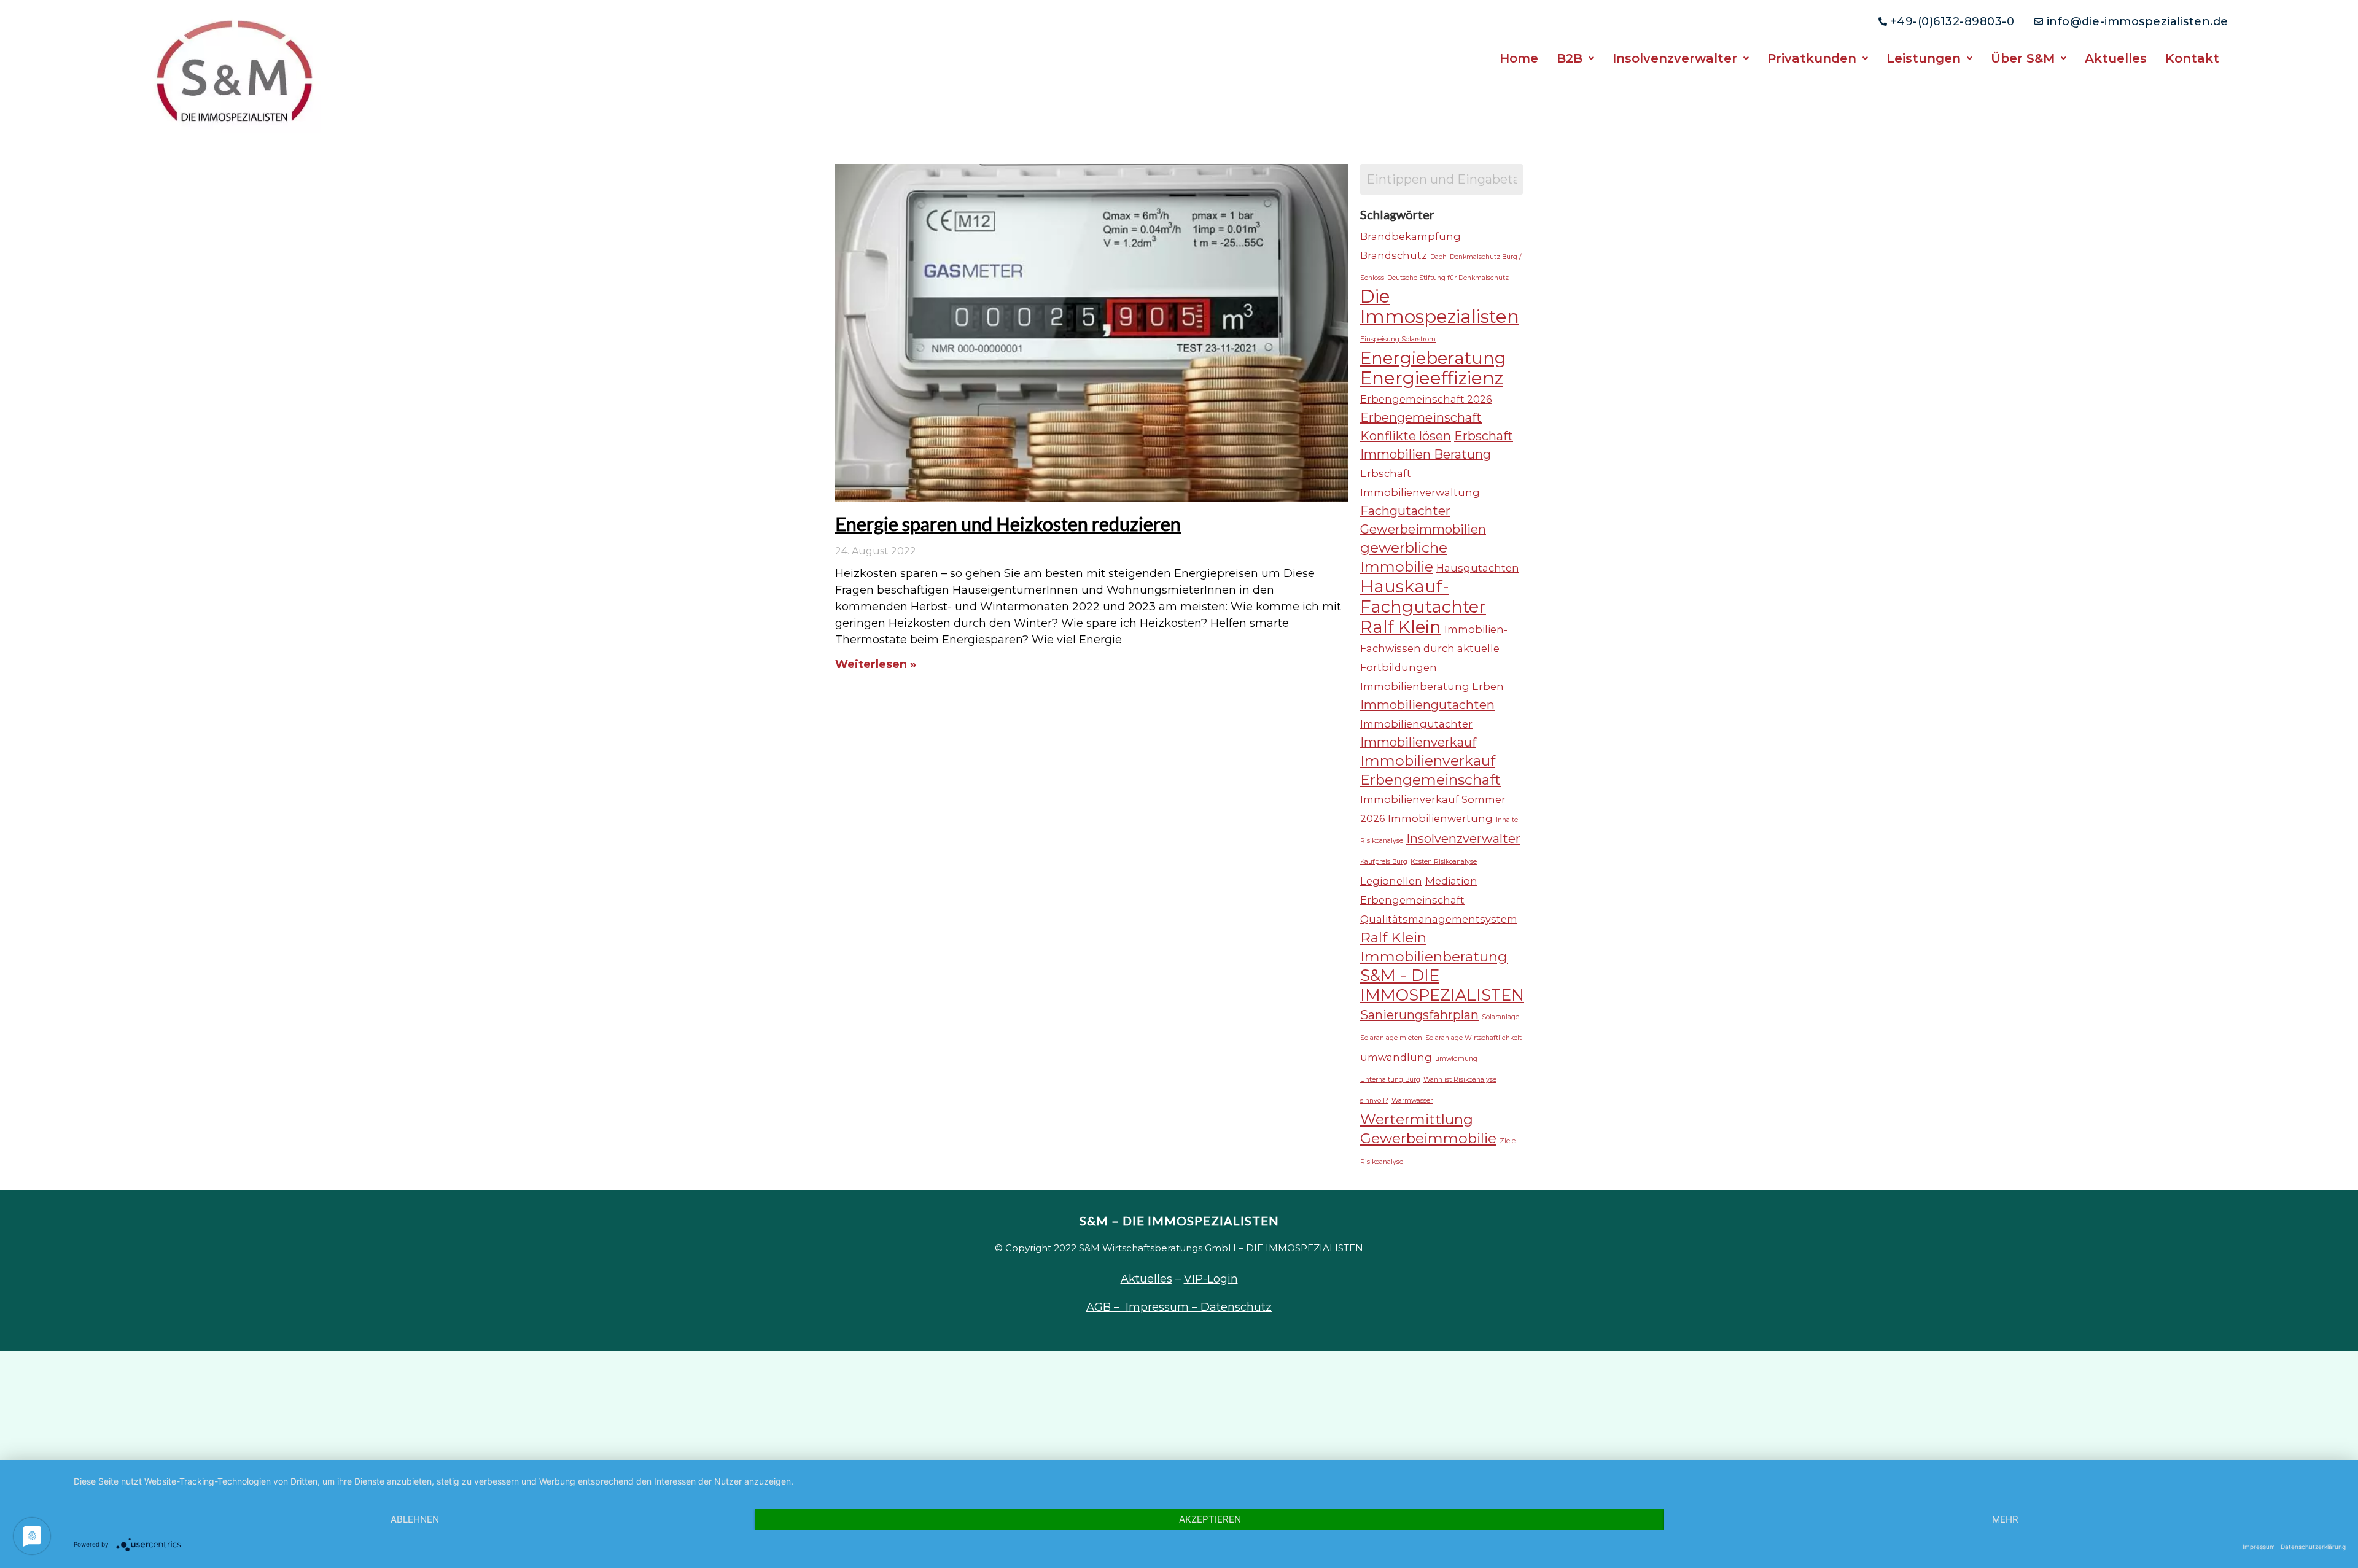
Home (1519, 58)
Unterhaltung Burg (1390, 1080)
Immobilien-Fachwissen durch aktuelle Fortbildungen (1434, 648)
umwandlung (1396, 1057)
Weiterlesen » (876, 664)
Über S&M (2023, 58)
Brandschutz (1394, 255)
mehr (2005, 1519)
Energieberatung (1433, 358)
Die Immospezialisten (1440, 306)
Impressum (2259, 1547)
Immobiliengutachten (1427, 705)
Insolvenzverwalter (1675, 58)
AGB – (1106, 1307)
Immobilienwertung (1440, 818)
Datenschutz (1236, 1307)
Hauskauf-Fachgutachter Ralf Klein (1423, 607)
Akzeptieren (1210, 1519)
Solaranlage (1500, 1017)
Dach (1438, 257)
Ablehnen (415, 1519)
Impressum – (1163, 1307)
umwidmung (1456, 1059)
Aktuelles (2116, 58)
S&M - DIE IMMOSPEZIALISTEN (1442, 985)
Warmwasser (1412, 1100)
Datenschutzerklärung (2313, 1547)
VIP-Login (1211, 1279)
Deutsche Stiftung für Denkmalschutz (1448, 278)
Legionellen (1391, 881)
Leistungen (1924, 58)
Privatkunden (1812, 58)
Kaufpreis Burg (1384, 862)
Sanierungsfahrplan (1419, 1015)
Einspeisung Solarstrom (1398, 339)
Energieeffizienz (1432, 378)
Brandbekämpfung (1411, 236)
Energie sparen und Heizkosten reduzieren (1008, 524)
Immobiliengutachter (1416, 724)
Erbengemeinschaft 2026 (1426, 399)
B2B (1570, 58)
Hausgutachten (1478, 568)
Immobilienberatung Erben (1432, 686)
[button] (1575, 58)
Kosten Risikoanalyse (1444, 862)
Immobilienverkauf (1418, 742)
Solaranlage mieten (1391, 1038)
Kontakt (2192, 58)
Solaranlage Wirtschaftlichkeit (1473, 1038)
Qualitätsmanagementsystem (1439, 919)
